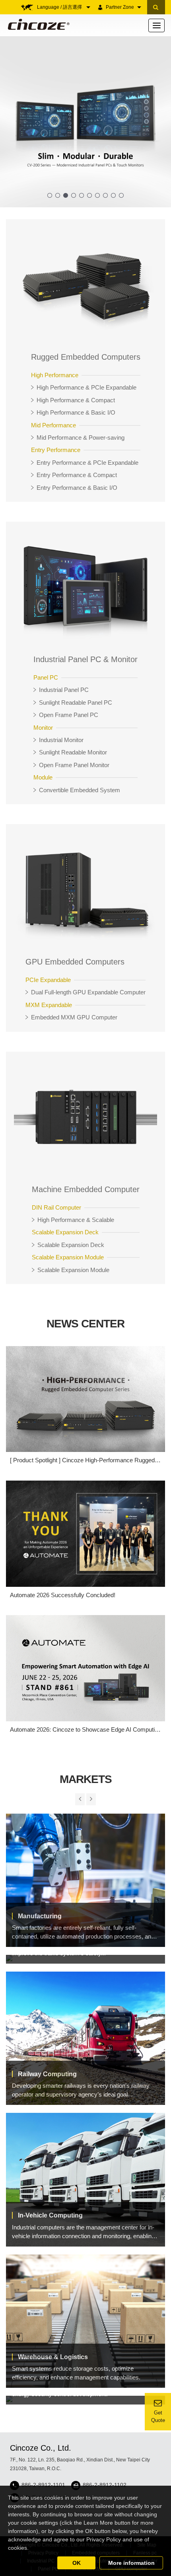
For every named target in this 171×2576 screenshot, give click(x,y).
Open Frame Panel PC (69, 715)
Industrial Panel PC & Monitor (85, 659)
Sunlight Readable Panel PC (76, 702)
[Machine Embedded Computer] (85, 1117)
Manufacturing (40, 1916)
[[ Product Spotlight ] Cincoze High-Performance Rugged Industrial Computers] (85, 1399)
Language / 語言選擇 (60, 7)
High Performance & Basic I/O (76, 412)
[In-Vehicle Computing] (85, 2179)
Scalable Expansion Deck (71, 1245)
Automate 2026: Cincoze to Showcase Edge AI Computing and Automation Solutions (85, 1730)
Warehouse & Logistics (53, 2357)
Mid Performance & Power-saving (81, 437)
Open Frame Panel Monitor (74, 765)
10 (121, 195)
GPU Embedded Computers (75, 962)
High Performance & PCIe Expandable (86, 387)
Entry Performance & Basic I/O (77, 488)
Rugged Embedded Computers (86, 357)
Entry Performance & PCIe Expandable (87, 463)
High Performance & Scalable (76, 1220)
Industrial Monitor (61, 740)
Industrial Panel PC (64, 690)
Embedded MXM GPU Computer (74, 1017)
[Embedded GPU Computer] (85, 889)
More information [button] (131, 2563)
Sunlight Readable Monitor (73, 752)
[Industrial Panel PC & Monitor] (85, 587)
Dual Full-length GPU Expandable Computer (88, 992)
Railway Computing (47, 2074)
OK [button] (77, 2563)
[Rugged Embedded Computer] (85, 284)
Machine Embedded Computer (86, 1189)
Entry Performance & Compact (77, 475)
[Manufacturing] (85, 1880)
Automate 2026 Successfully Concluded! (63, 1595)
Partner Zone (120, 7)
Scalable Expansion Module (73, 1270)
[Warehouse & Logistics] (85, 2321)
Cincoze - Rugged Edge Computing (37, 24)
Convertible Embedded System (80, 790)
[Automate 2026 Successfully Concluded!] (85, 1534)
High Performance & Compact (76, 400)
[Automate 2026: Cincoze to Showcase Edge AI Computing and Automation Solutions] (85, 1668)
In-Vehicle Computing (50, 2215)
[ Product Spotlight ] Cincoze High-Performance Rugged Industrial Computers (82, 1460)
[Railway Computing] (85, 2038)
